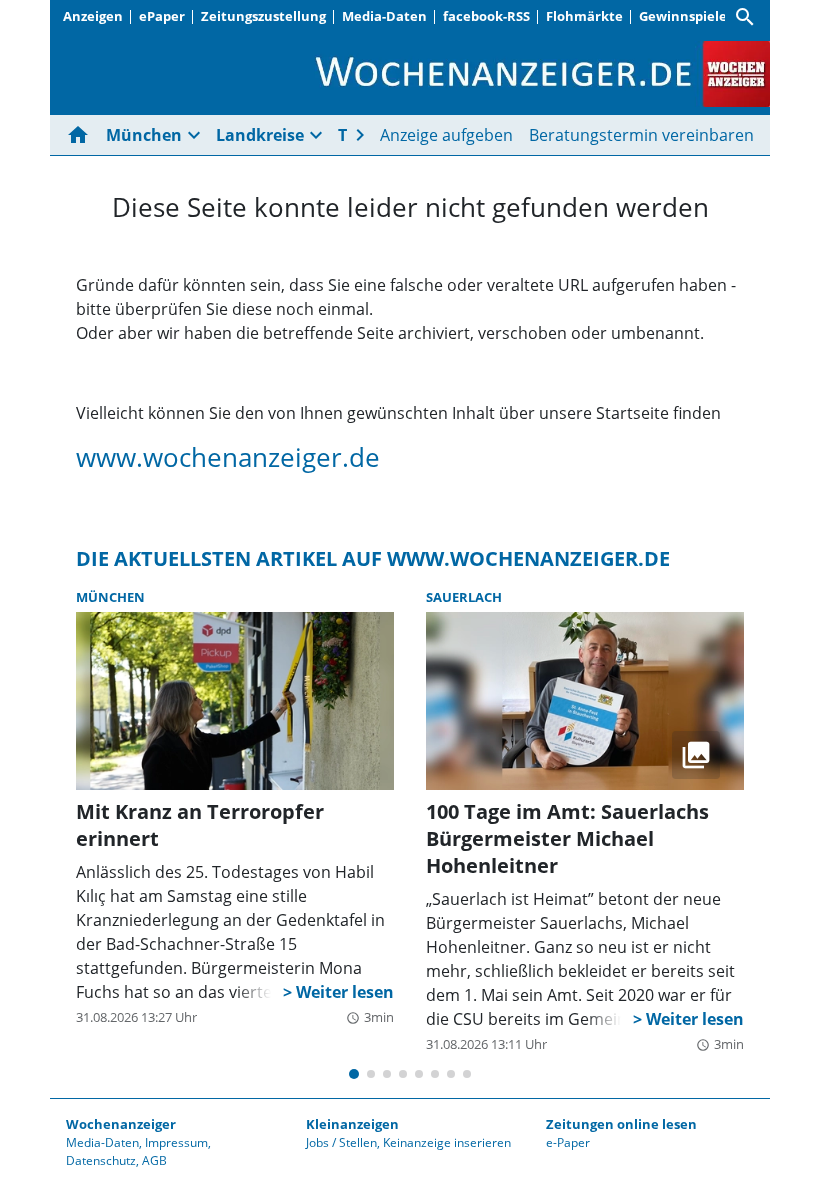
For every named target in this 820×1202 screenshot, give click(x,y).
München (110, 597)
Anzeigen (93, 16)
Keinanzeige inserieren (447, 1142)
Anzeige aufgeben (446, 135)
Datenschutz (101, 1160)
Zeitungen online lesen (621, 1124)
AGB (154, 1160)
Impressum (176, 1142)
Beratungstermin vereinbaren (641, 135)
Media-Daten (384, 16)
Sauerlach (464, 597)
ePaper (162, 16)
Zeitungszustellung (263, 16)
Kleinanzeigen (352, 1124)
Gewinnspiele (683, 16)
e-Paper (568, 1142)
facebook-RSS (486, 16)
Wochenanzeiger (121, 1124)
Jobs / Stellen (341, 1142)
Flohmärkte (584, 16)
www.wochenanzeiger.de (228, 457)
